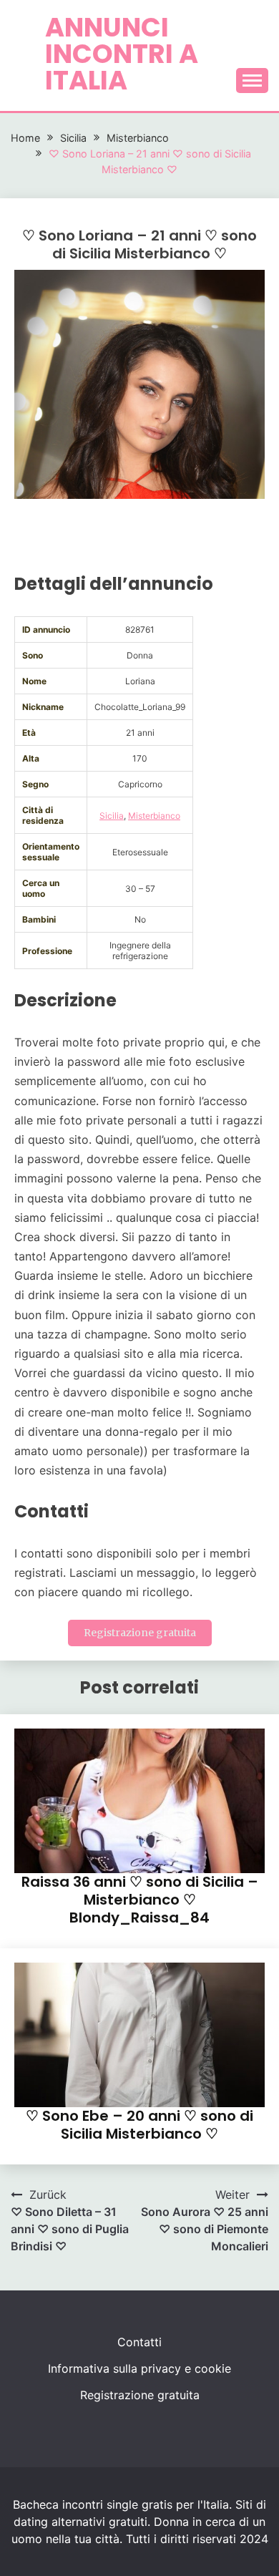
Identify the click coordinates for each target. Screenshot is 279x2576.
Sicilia (112, 816)
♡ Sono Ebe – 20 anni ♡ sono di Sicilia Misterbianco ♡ (139, 2125)
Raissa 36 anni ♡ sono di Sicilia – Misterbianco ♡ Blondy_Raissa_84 (140, 1900)
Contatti (139, 2342)
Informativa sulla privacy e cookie (139, 2368)
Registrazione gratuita (140, 1633)
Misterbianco (154, 816)
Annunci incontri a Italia (122, 54)
